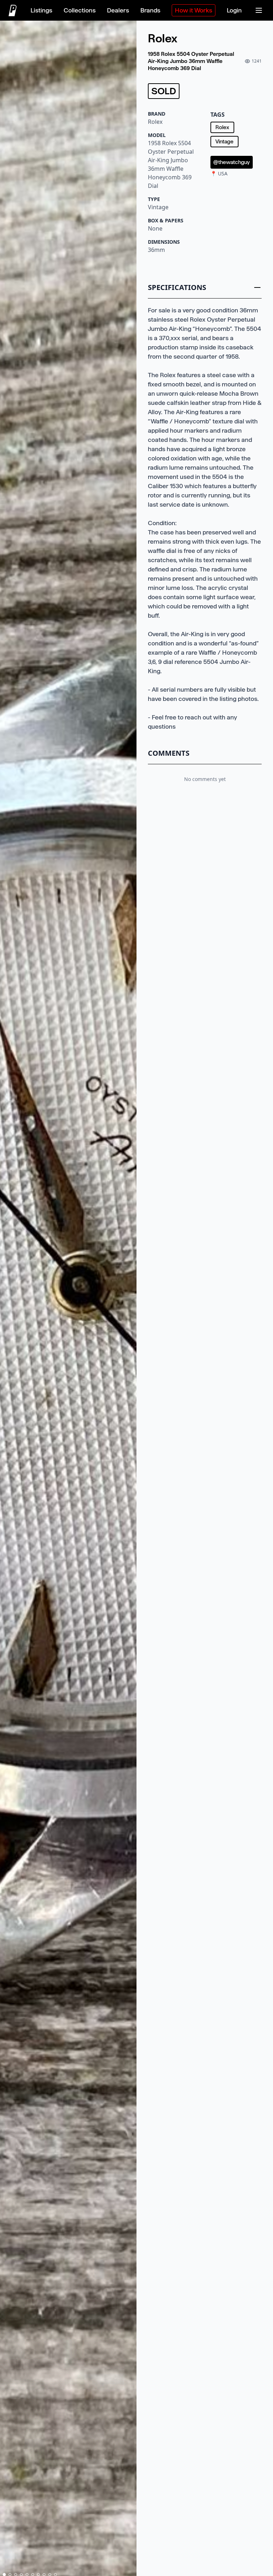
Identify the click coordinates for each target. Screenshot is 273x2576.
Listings (41, 10)
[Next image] (128, 1300)
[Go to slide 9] (50, 2575)
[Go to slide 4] (21, 2575)
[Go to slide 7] (38, 2575)
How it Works (194, 10)
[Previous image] (9, 1300)
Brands (150, 10)
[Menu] (259, 10)
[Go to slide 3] (16, 2575)
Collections (80, 10)
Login (234, 10)
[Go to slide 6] (33, 2575)
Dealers (118, 10)
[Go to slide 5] (27, 2575)
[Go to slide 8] (44, 2575)
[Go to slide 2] (10, 2575)
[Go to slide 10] (55, 2575)
